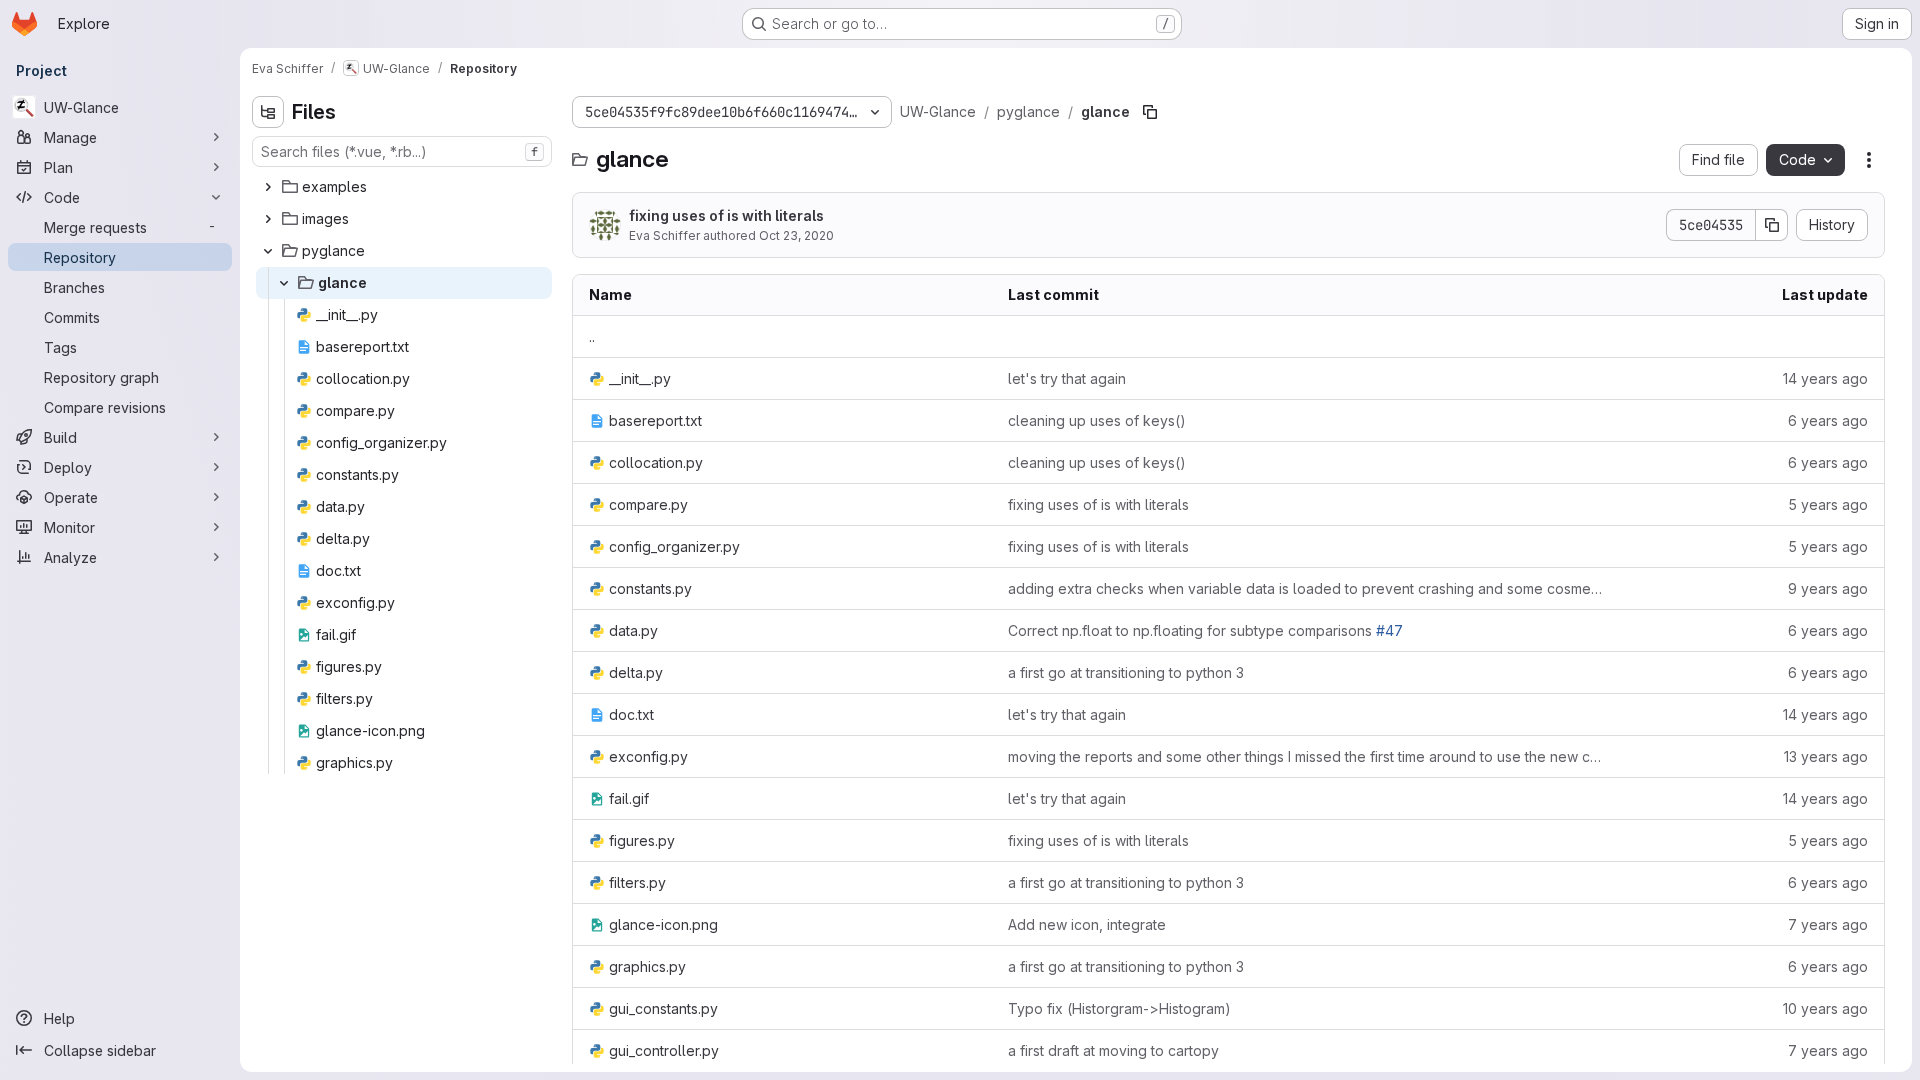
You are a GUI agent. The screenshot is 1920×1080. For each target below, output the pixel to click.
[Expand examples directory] (268, 187)
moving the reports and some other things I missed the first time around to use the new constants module (1305, 756)
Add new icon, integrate (1087, 924)
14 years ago (1825, 378)
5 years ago (1828, 504)
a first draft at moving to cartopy (1113, 1050)
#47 (1389, 630)
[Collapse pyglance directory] (268, 251)
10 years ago (1825, 1008)
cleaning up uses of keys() (1097, 420)
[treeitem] (404, 187)
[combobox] (402, 151)
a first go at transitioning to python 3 (1126, 672)
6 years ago (1828, 420)
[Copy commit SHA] (1772, 225)
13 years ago (1826, 756)
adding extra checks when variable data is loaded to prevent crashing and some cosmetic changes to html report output (1305, 588)
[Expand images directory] (268, 219)
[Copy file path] (1150, 112)
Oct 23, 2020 (796, 235)
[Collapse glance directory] (284, 283)
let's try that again (1067, 378)
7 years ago (1828, 924)
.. (592, 336)
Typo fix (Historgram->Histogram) (1119, 1008)
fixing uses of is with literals (726, 215)
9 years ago (1828, 588)
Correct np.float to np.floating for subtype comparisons (1205, 630)
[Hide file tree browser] (268, 112)
